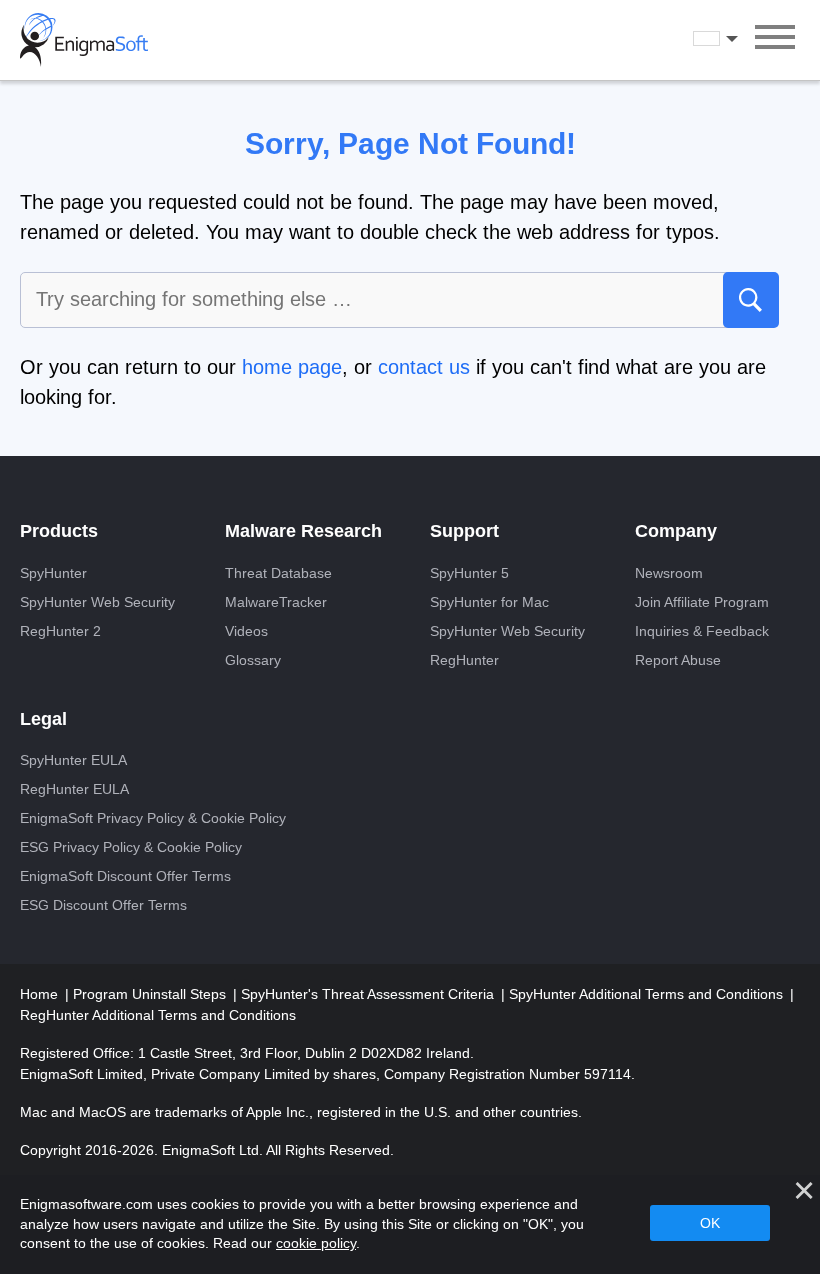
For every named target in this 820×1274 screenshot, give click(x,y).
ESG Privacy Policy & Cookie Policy (131, 847)
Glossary (253, 660)
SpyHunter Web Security (97, 602)
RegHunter (464, 660)
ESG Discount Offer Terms (103, 905)
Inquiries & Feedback (702, 631)
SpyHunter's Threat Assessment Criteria (369, 994)
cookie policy (316, 1243)
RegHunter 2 (60, 631)
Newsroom (669, 573)
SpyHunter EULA (73, 760)
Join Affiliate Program (702, 602)
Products (59, 531)
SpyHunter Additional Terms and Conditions (648, 994)
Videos (246, 631)
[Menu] (775, 40)
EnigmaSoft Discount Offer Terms (125, 876)
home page (292, 367)
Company (676, 531)
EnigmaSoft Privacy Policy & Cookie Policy (153, 818)
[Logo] (84, 40)
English (734, 39)
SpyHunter (53, 573)
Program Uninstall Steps (151, 994)
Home (41, 994)
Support (464, 531)
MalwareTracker (276, 602)
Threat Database (278, 573)
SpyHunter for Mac (489, 602)
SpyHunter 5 (469, 573)
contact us (424, 367)
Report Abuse (678, 660)
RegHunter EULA (74, 789)
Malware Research (303, 531)
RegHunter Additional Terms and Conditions (158, 1015)
